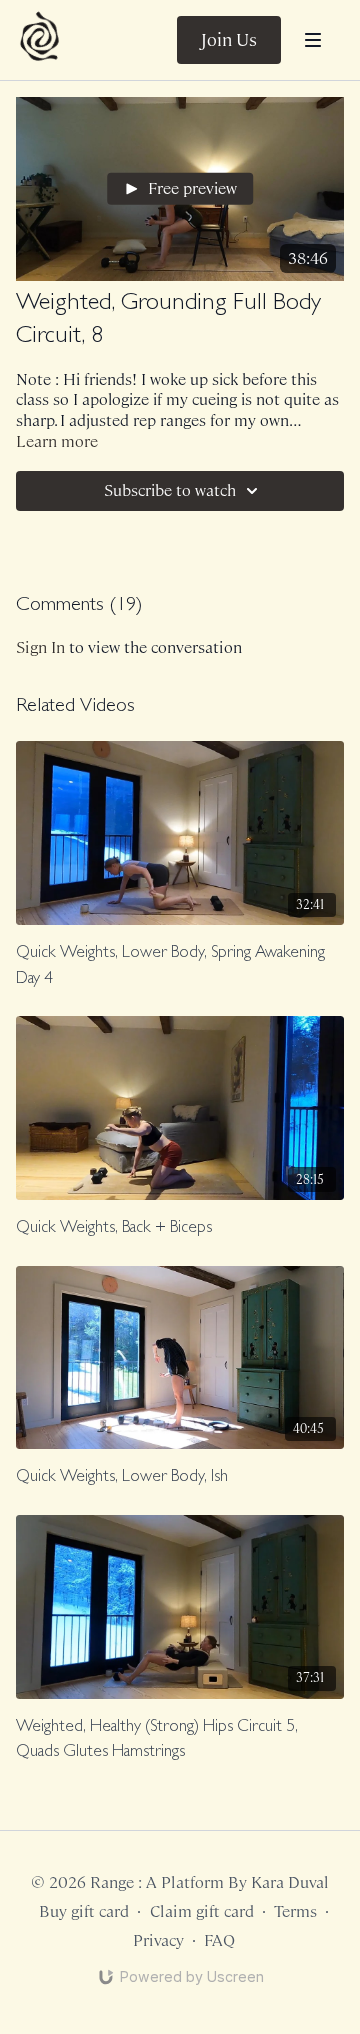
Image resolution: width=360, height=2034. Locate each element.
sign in (40, 647)
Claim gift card (202, 1911)
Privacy (158, 1940)
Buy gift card (84, 1911)
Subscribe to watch (170, 490)
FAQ (219, 1940)
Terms (295, 1911)
